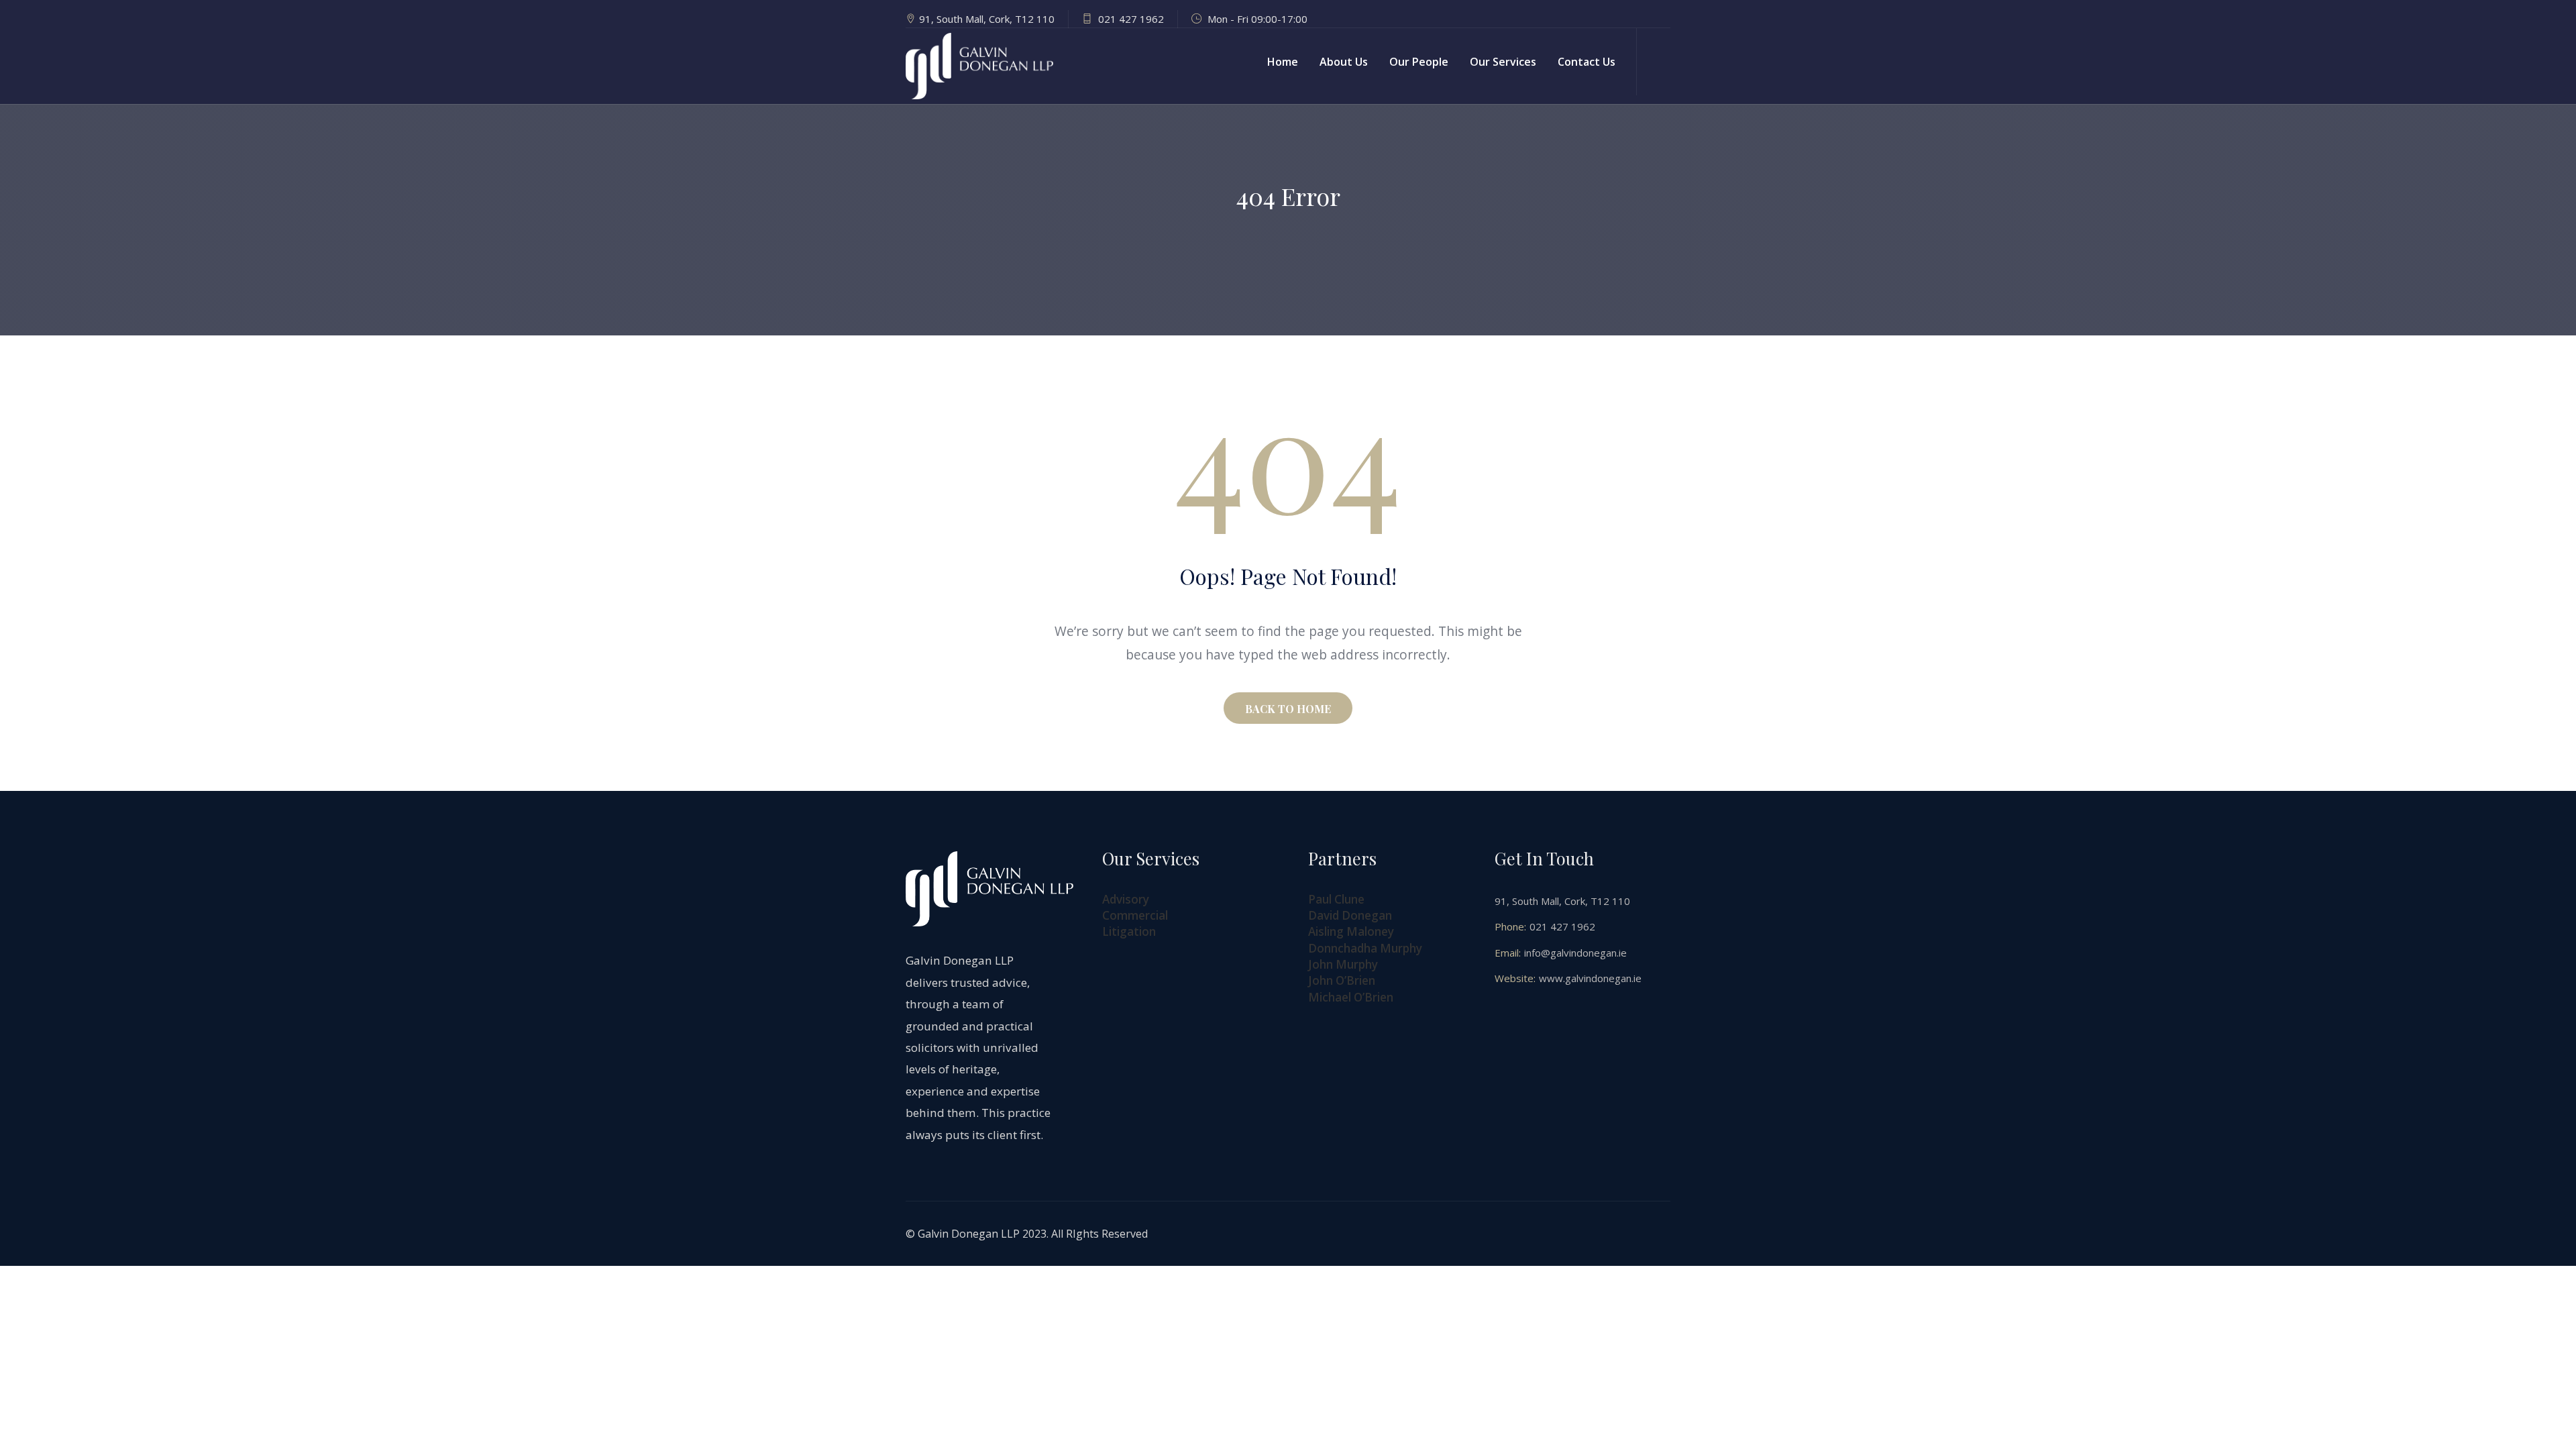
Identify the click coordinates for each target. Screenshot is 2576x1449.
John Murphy (1343, 964)
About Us (1344, 62)
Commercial (1135, 915)
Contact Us (1587, 62)
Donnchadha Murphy (1365, 948)
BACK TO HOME (1288, 709)
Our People (1419, 62)
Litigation (1129, 931)
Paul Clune (1336, 899)
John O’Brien (1342, 980)
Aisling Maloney (1351, 931)
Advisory (1126, 899)
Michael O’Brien (1351, 997)
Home (1283, 62)
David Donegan (1350, 915)
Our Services (1503, 62)
